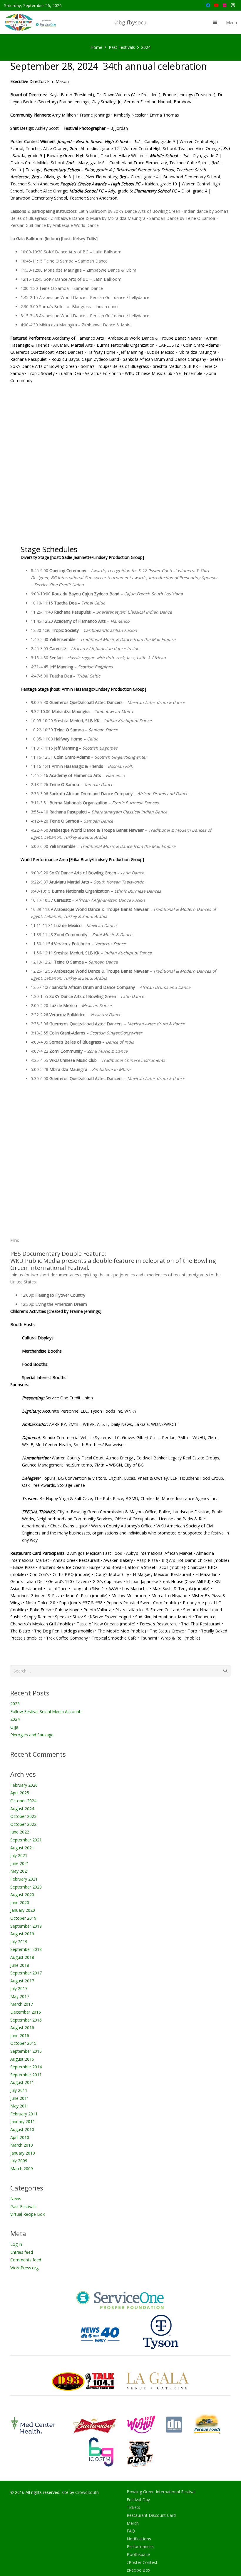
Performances (140, 2546)
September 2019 (26, 1926)
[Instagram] (233, 5)
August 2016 (22, 2028)
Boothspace (138, 2554)
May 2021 (20, 1871)
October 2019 (23, 1918)
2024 (15, 1719)
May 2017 (20, 1996)
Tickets (133, 2507)
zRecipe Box (138, 2570)
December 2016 (26, 2012)
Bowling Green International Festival (161, 2492)
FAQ (131, 2531)
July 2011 (19, 2090)
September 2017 (26, 1973)
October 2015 (23, 2043)
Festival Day (138, 2500)
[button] (215, 22)
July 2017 (19, 1988)
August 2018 (22, 1957)
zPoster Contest (142, 2562)
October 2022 (23, 1824)
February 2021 (24, 1879)
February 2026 (24, 1785)
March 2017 (22, 2004)
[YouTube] (216, 5)
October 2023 (23, 1816)
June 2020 (20, 1902)
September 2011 (26, 2075)
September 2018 (26, 1949)
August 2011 (22, 2082)
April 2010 (20, 2137)
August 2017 (22, 1981)
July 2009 (19, 2161)
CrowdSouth (87, 2492)
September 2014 (26, 2067)
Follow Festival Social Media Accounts (46, 1711)
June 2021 (20, 1863)
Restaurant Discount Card (151, 2515)
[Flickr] (225, 5)
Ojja (14, 1727)
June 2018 (20, 1965)
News (16, 2199)
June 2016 (20, 2036)
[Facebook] (208, 5)
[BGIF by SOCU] (31, 22)
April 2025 (20, 1793)
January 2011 (23, 2121)
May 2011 (20, 2106)
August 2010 (22, 2129)
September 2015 (26, 2051)
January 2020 (23, 1910)
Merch (133, 2523)
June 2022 (20, 1832)
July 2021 (19, 1855)
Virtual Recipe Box (27, 2214)
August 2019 (22, 1934)
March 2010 (22, 2145)
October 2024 (23, 1801)
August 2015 (22, 2059)
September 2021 (26, 1840)
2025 (15, 1704)
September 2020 (26, 1887)
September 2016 (26, 2020)
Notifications (139, 2539)
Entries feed (22, 2252)
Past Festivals (23, 2207)
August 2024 (22, 1809)
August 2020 (22, 1895)
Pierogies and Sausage (32, 1735)
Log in (16, 2244)
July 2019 (19, 1942)
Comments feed (26, 2260)
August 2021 (22, 1848)
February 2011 (24, 2114)
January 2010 (23, 2153)
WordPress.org (24, 2268)
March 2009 (22, 2169)
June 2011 (20, 2098)
